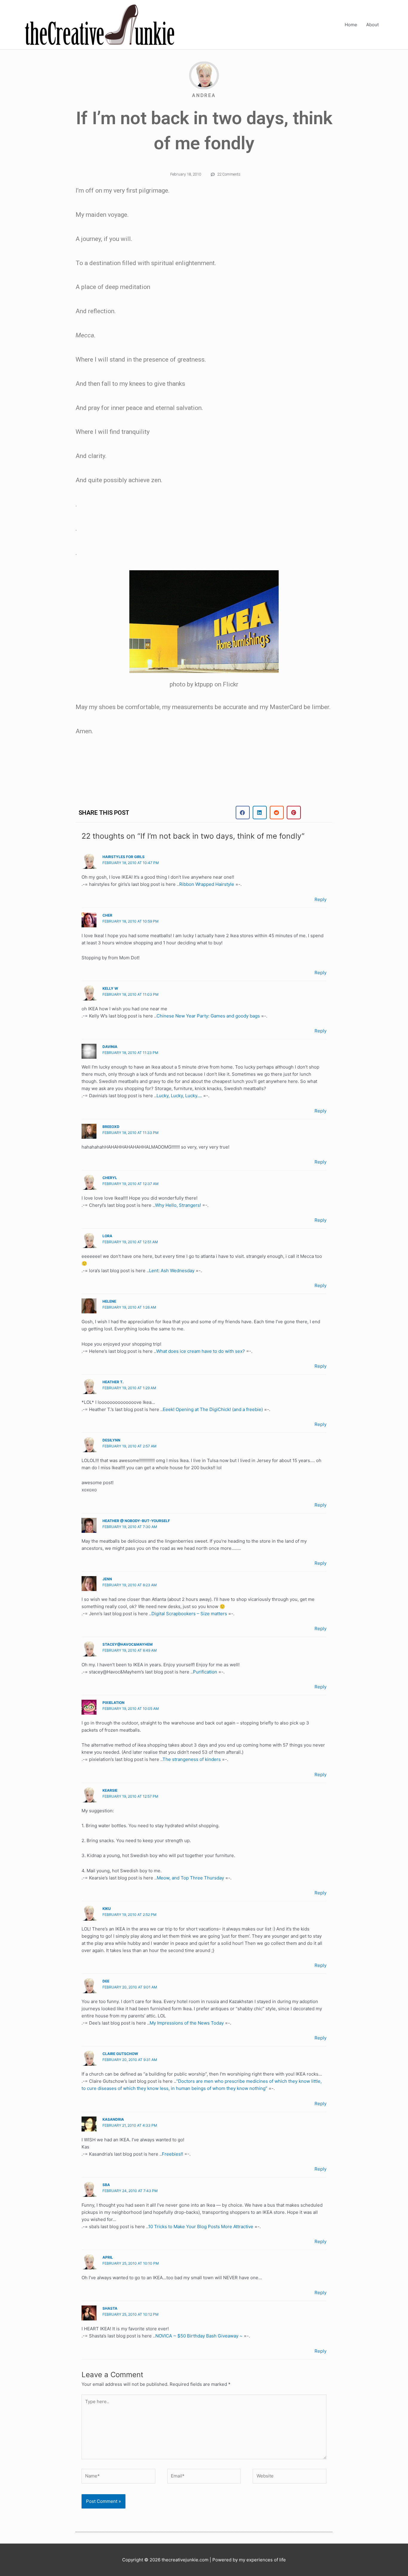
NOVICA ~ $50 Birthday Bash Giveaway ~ (199, 2336)
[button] (243, 813)
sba (106, 2185)
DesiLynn (111, 1440)
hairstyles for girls (124, 857)
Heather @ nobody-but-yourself (136, 1521)
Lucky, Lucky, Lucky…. (179, 1096)
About (372, 25)
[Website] (290, 2477)
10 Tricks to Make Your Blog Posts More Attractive (201, 2227)
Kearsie (110, 1790)
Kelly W (110, 988)
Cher (107, 915)
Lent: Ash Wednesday (172, 1271)
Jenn (107, 1579)
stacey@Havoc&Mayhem (128, 1644)
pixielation (113, 1703)
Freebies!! (172, 2154)
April (108, 2257)
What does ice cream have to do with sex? (201, 1351)
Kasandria (113, 2119)
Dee (106, 1981)
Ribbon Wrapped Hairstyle (207, 884)
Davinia (110, 1047)
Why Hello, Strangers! (178, 1205)
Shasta (110, 2308)
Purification (205, 1672)
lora (107, 1236)
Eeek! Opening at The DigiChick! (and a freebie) (213, 1409)
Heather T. (113, 1382)
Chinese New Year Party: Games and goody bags (208, 1016)
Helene (109, 1301)
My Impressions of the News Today (187, 2023)
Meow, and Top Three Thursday (190, 1878)
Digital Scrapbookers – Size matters (189, 1614)
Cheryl (110, 1178)
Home (351, 25)
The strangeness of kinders (192, 1759)
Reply (320, 899)
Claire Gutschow (120, 2054)
